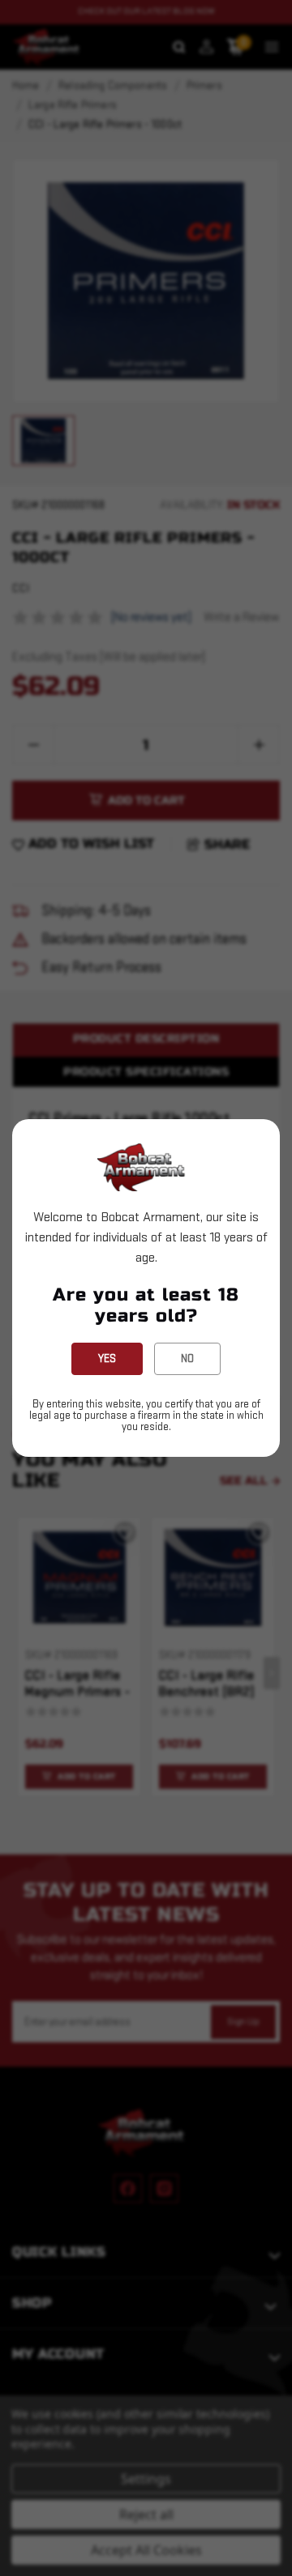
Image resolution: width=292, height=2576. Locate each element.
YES (107, 1358)
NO (187, 1358)
